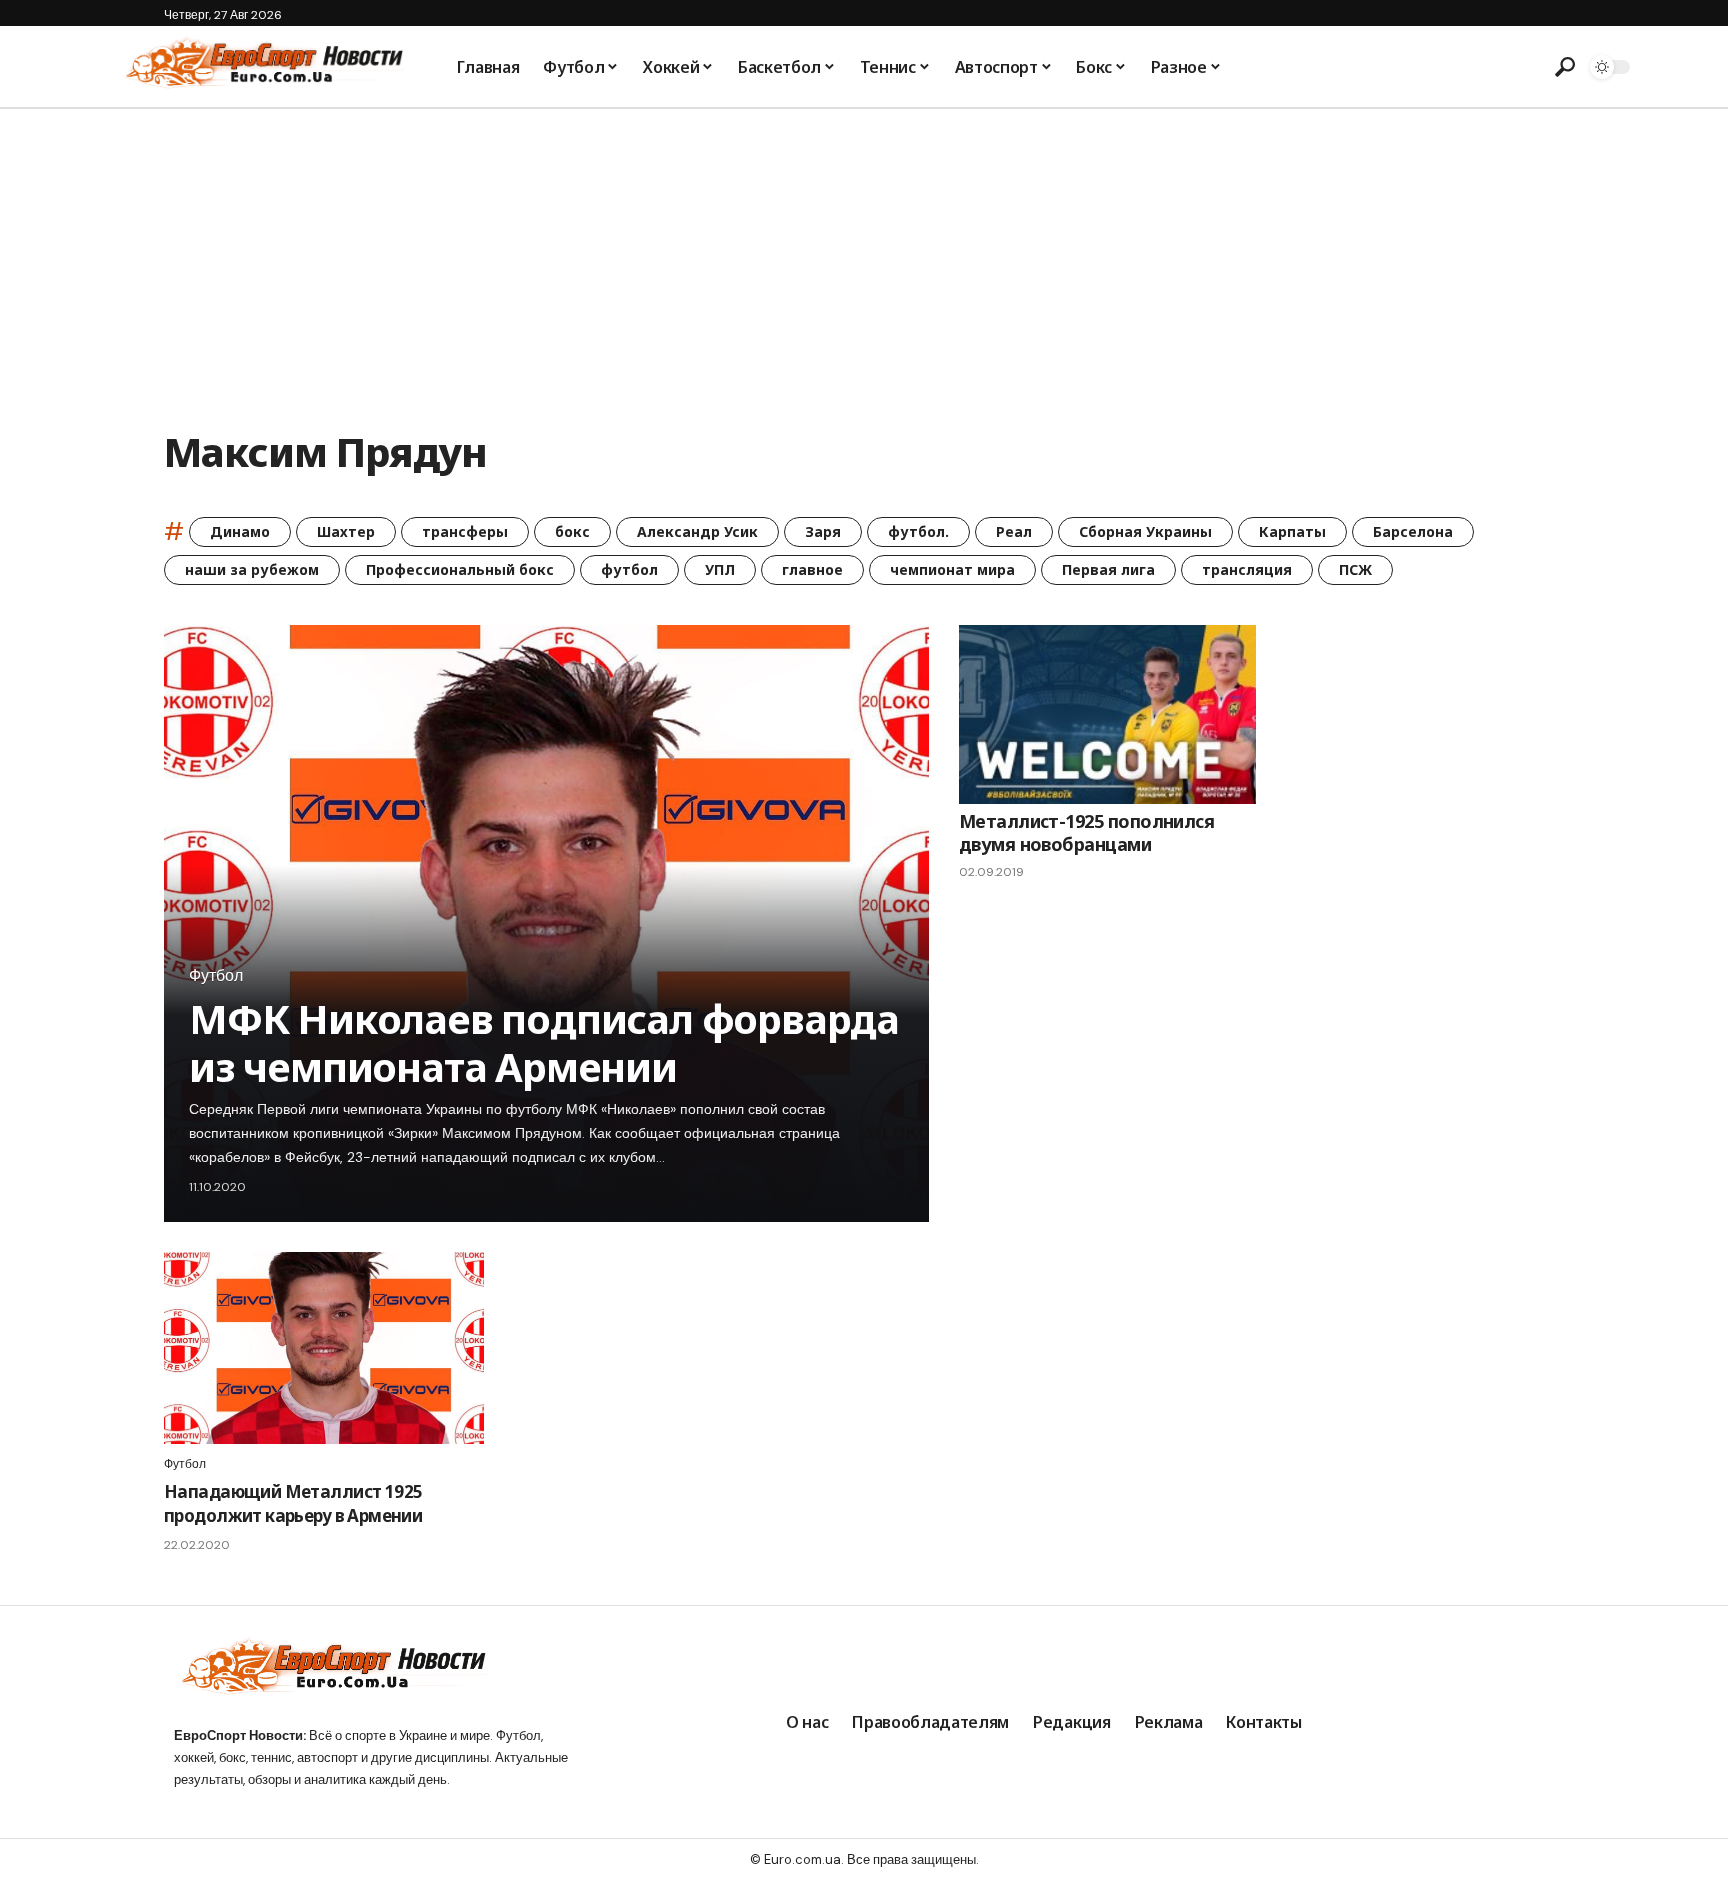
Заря (823, 531)
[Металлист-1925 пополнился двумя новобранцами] (1107, 714)
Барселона (1413, 531)
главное (812, 569)
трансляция (1247, 569)
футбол (629, 569)
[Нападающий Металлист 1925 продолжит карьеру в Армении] (324, 1348)
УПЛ (720, 569)
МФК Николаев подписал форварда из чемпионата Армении (544, 1042)
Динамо (240, 531)
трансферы (465, 531)
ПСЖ (1355, 569)
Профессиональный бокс (460, 569)
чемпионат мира (952, 569)
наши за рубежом (252, 569)
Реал (1014, 531)
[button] (1565, 67)
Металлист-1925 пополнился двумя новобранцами (1087, 832)
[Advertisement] (864, 259)
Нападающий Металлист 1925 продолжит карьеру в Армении (293, 1503)
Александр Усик (697, 531)
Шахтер (346, 531)
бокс (572, 531)
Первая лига (1108, 569)
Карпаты (1292, 531)
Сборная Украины (1145, 531)
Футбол (216, 976)
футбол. (918, 531)
